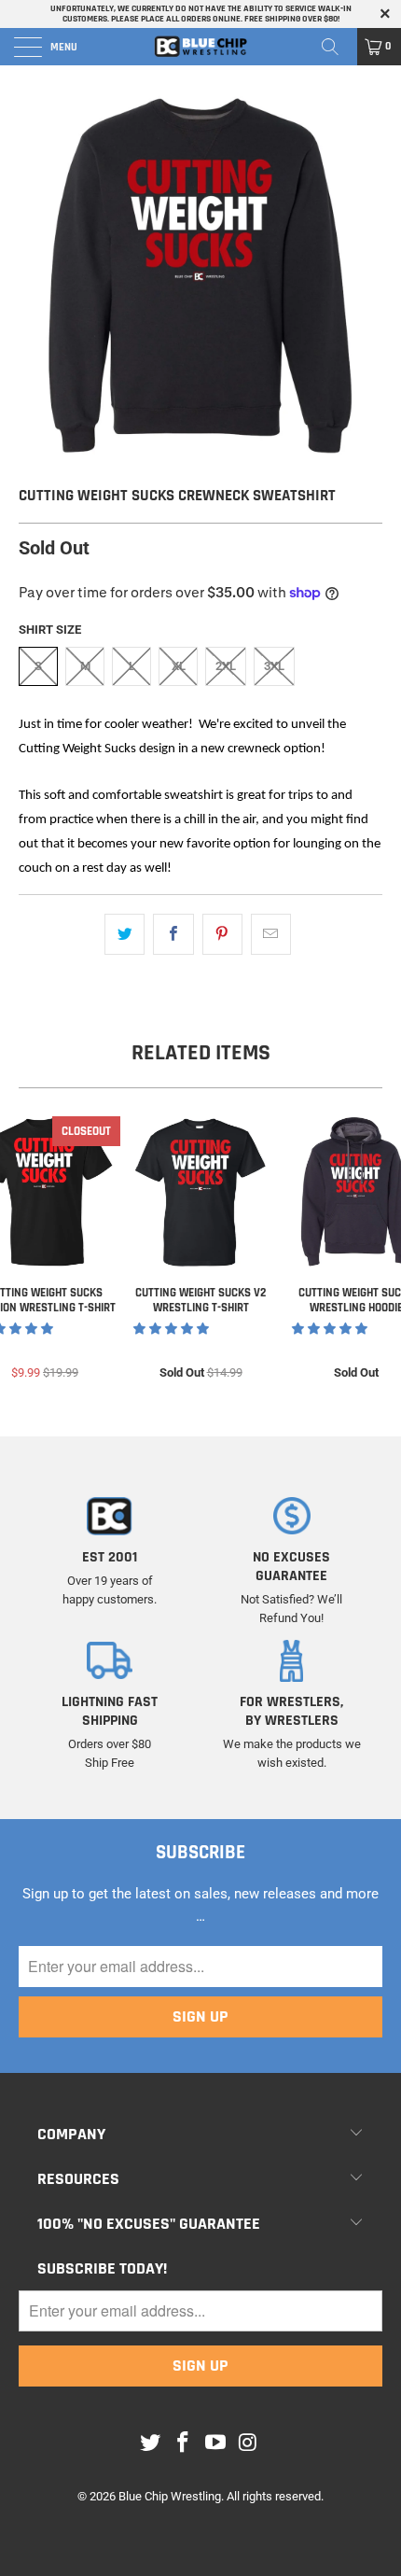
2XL (226, 666)
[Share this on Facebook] (173, 934)
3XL (274, 666)
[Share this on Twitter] (124, 934)
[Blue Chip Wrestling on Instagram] (248, 2443)
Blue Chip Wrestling (170, 2496)
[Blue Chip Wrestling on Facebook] (184, 2443)
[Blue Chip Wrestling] (201, 47)
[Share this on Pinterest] (222, 934)
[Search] (337, 47)
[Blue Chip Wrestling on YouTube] (216, 2443)
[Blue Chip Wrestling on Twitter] (151, 2443)
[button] (171, 1329)
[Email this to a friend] (271, 934)
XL (179, 666)
